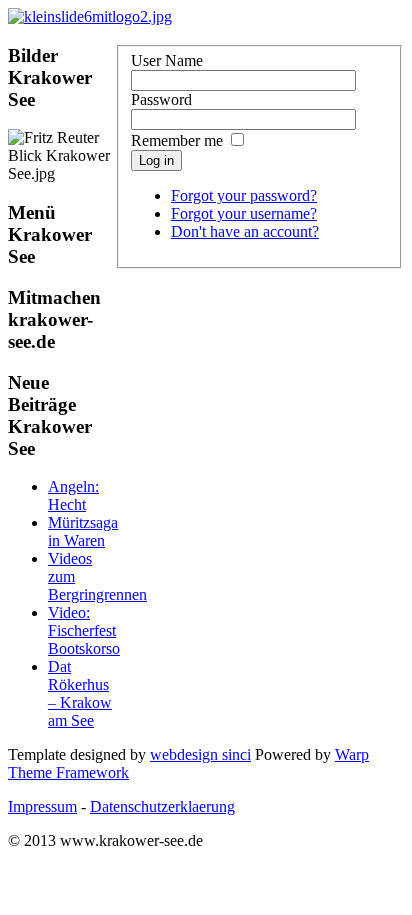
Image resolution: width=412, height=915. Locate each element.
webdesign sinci (200, 754)
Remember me (177, 140)
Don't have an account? (245, 231)
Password (161, 99)
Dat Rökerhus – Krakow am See (80, 693)
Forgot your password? (244, 195)
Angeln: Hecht (73, 495)
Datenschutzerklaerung (162, 806)
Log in (156, 160)
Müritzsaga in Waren (83, 531)
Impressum (42, 806)
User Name (167, 60)
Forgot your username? (244, 213)
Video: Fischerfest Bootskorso (84, 630)
